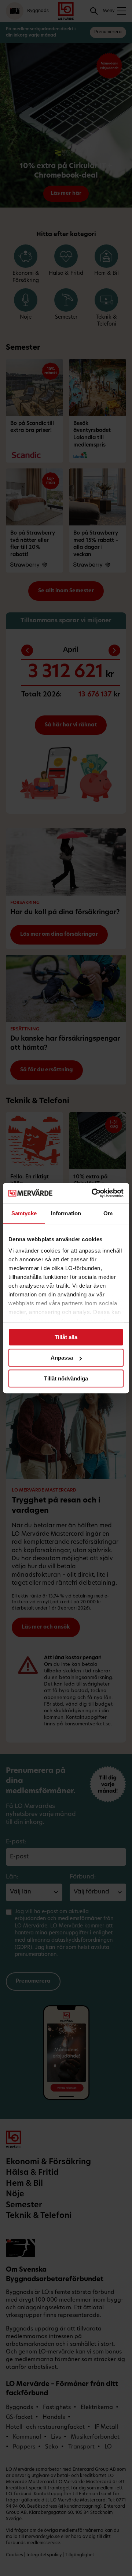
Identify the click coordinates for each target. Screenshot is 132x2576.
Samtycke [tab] (24, 1213)
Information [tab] (66, 1213)
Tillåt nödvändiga (66, 1378)
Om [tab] (108, 1213)
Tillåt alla (66, 1337)
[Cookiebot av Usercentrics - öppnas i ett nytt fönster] (93, 1193)
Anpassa (62, 1358)
